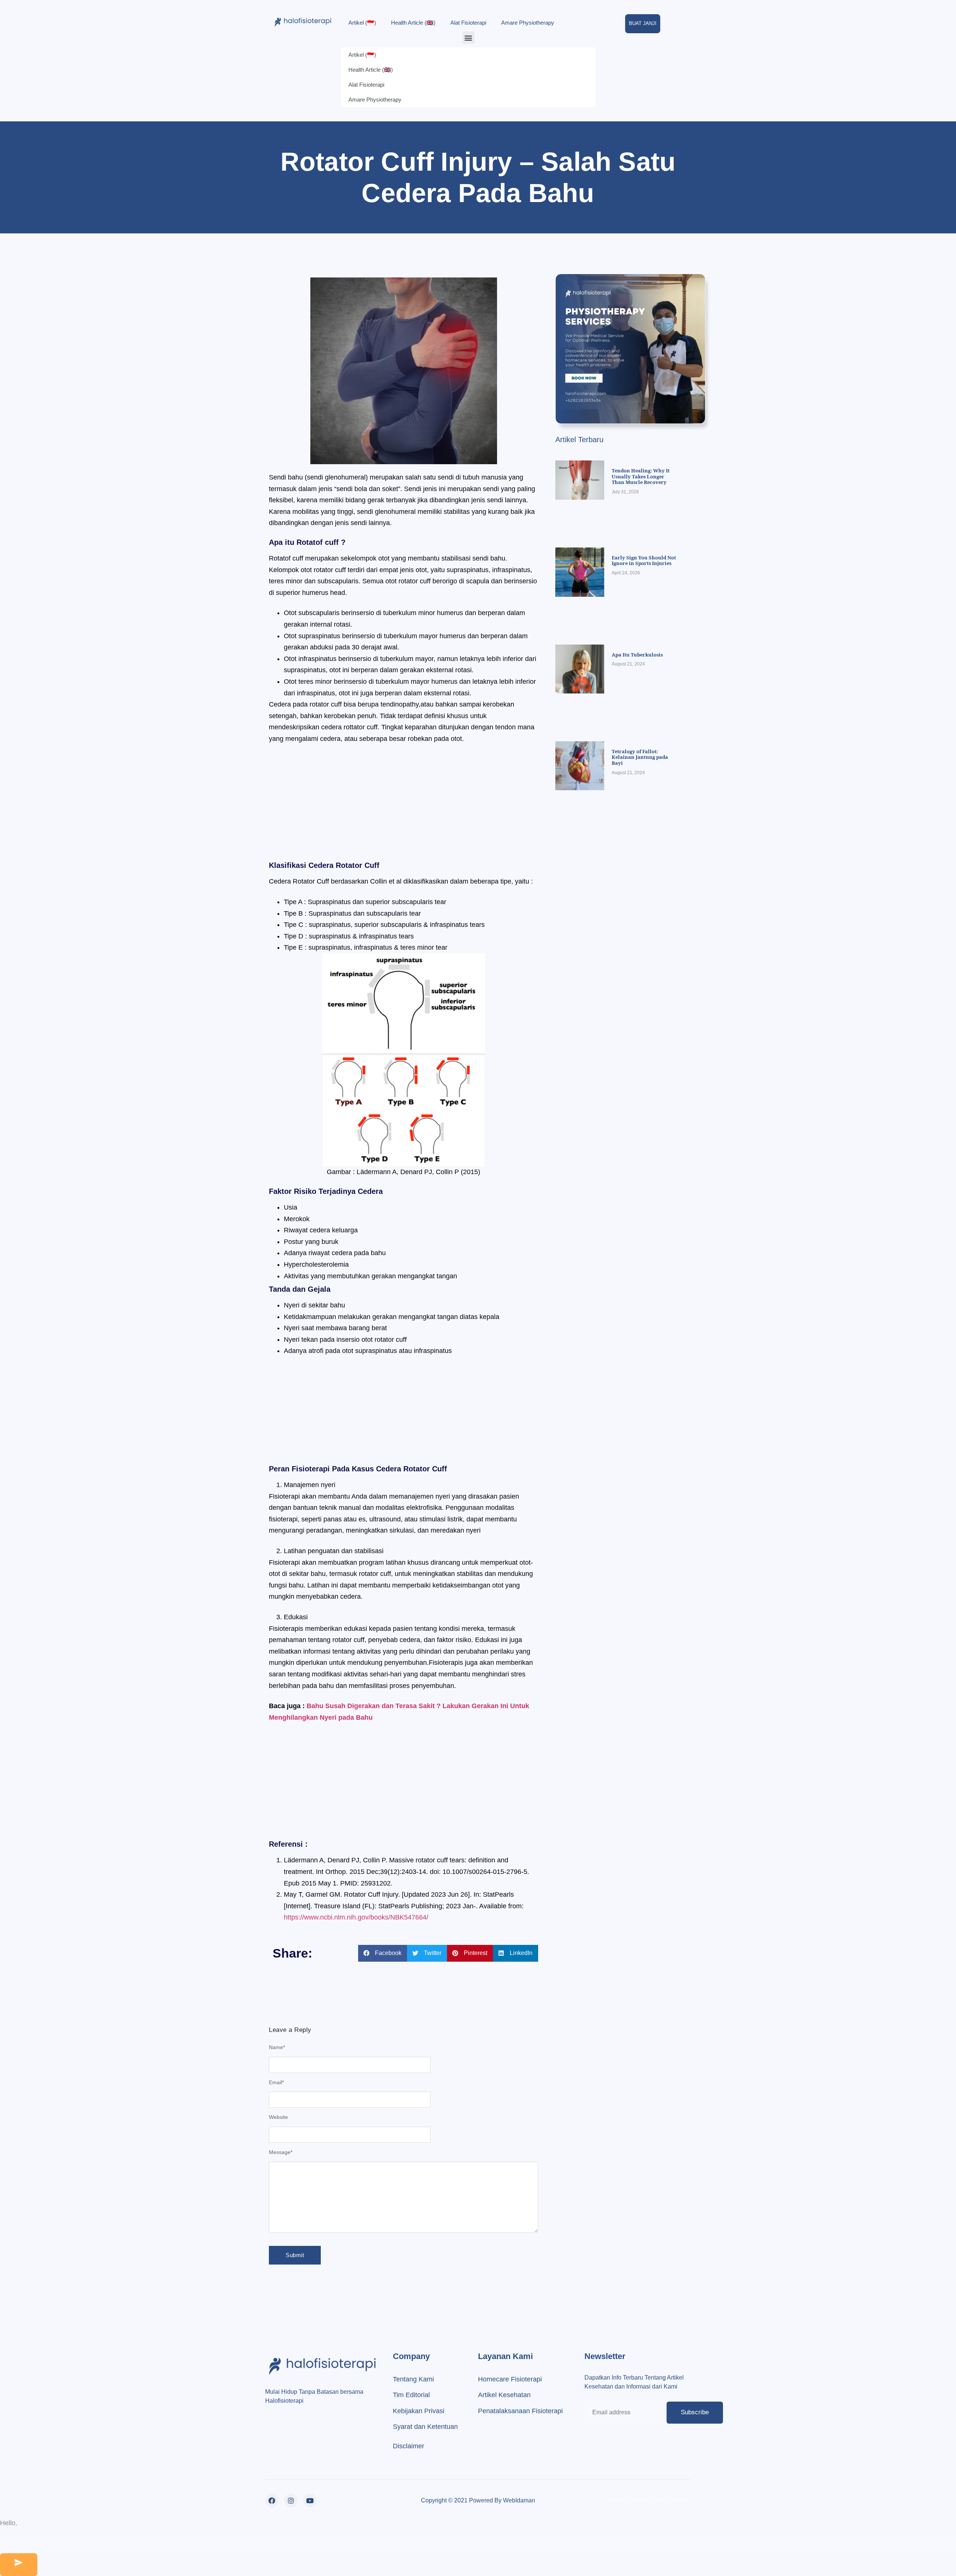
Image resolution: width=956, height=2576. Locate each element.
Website (278, 2117)
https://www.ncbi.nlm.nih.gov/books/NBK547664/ (356, 1917)
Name (277, 2047)
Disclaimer (409, 2446)
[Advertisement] (403, 806)
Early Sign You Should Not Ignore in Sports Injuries (644, 561)
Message (281, 2152)
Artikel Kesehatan (504, 2395)
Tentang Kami (413, 2379)
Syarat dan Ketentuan (425, 2427)
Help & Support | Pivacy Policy (650, 2500)
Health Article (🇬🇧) (413, 23)
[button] (468, 38)
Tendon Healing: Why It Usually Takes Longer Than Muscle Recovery (641, 476)
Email (276, 2082)
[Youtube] (310, 2501)
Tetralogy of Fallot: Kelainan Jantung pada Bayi (640, 757)
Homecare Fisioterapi (510, 2379)
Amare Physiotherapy (528, 23)
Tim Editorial (411, 2395)
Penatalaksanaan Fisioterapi (520, 2411)
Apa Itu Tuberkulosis (637, 655)
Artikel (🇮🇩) (362, 23)
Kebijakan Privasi (419, 2411)
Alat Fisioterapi (468, 23)
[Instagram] (291, 2501)
